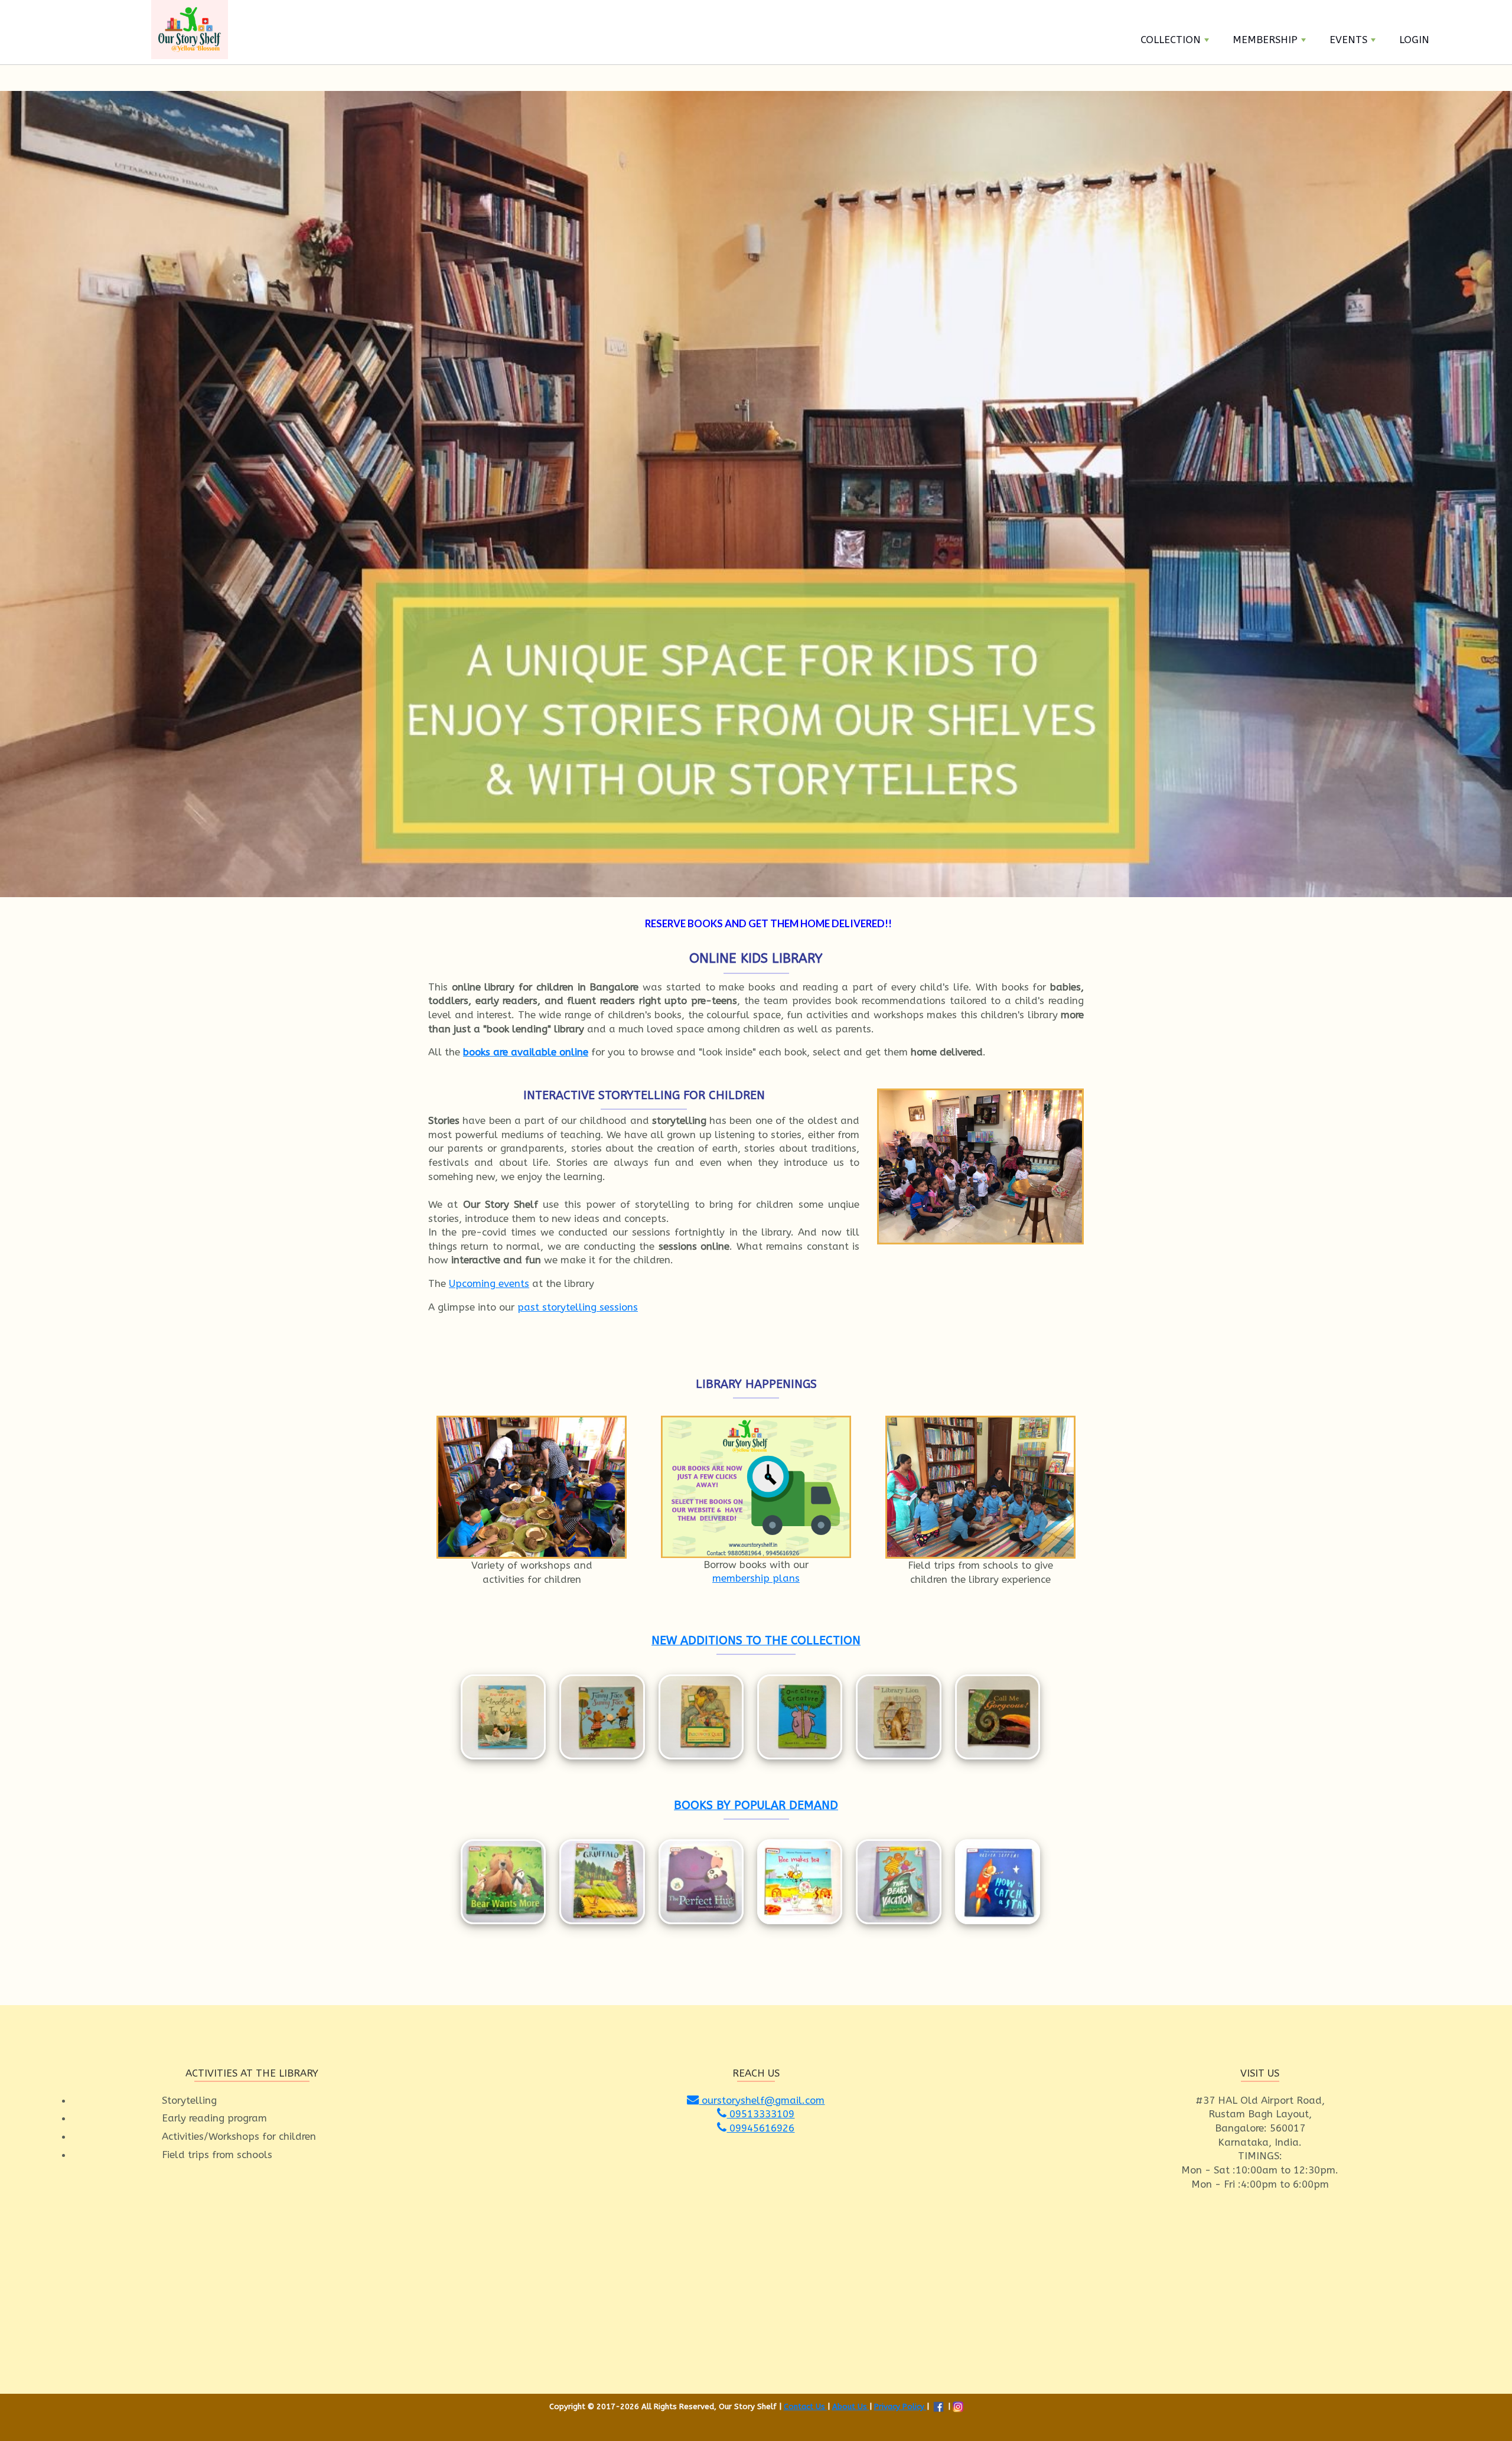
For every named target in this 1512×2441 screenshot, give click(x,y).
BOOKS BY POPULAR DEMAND (756, 1805)
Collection (1171, 40)
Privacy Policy (900, 2406)
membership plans (756, 1578)
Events (1348, 40)
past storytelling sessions (578, 1307)
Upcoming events (489, 1283)
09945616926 (760, 2128)
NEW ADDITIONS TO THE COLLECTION (756, 1640)
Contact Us (806, 2406)
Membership (1265, 40)
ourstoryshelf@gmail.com (762, 2100)
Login (1414, 40)
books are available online (526, 1052)
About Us (851, 2406)
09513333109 (760, 2114)
